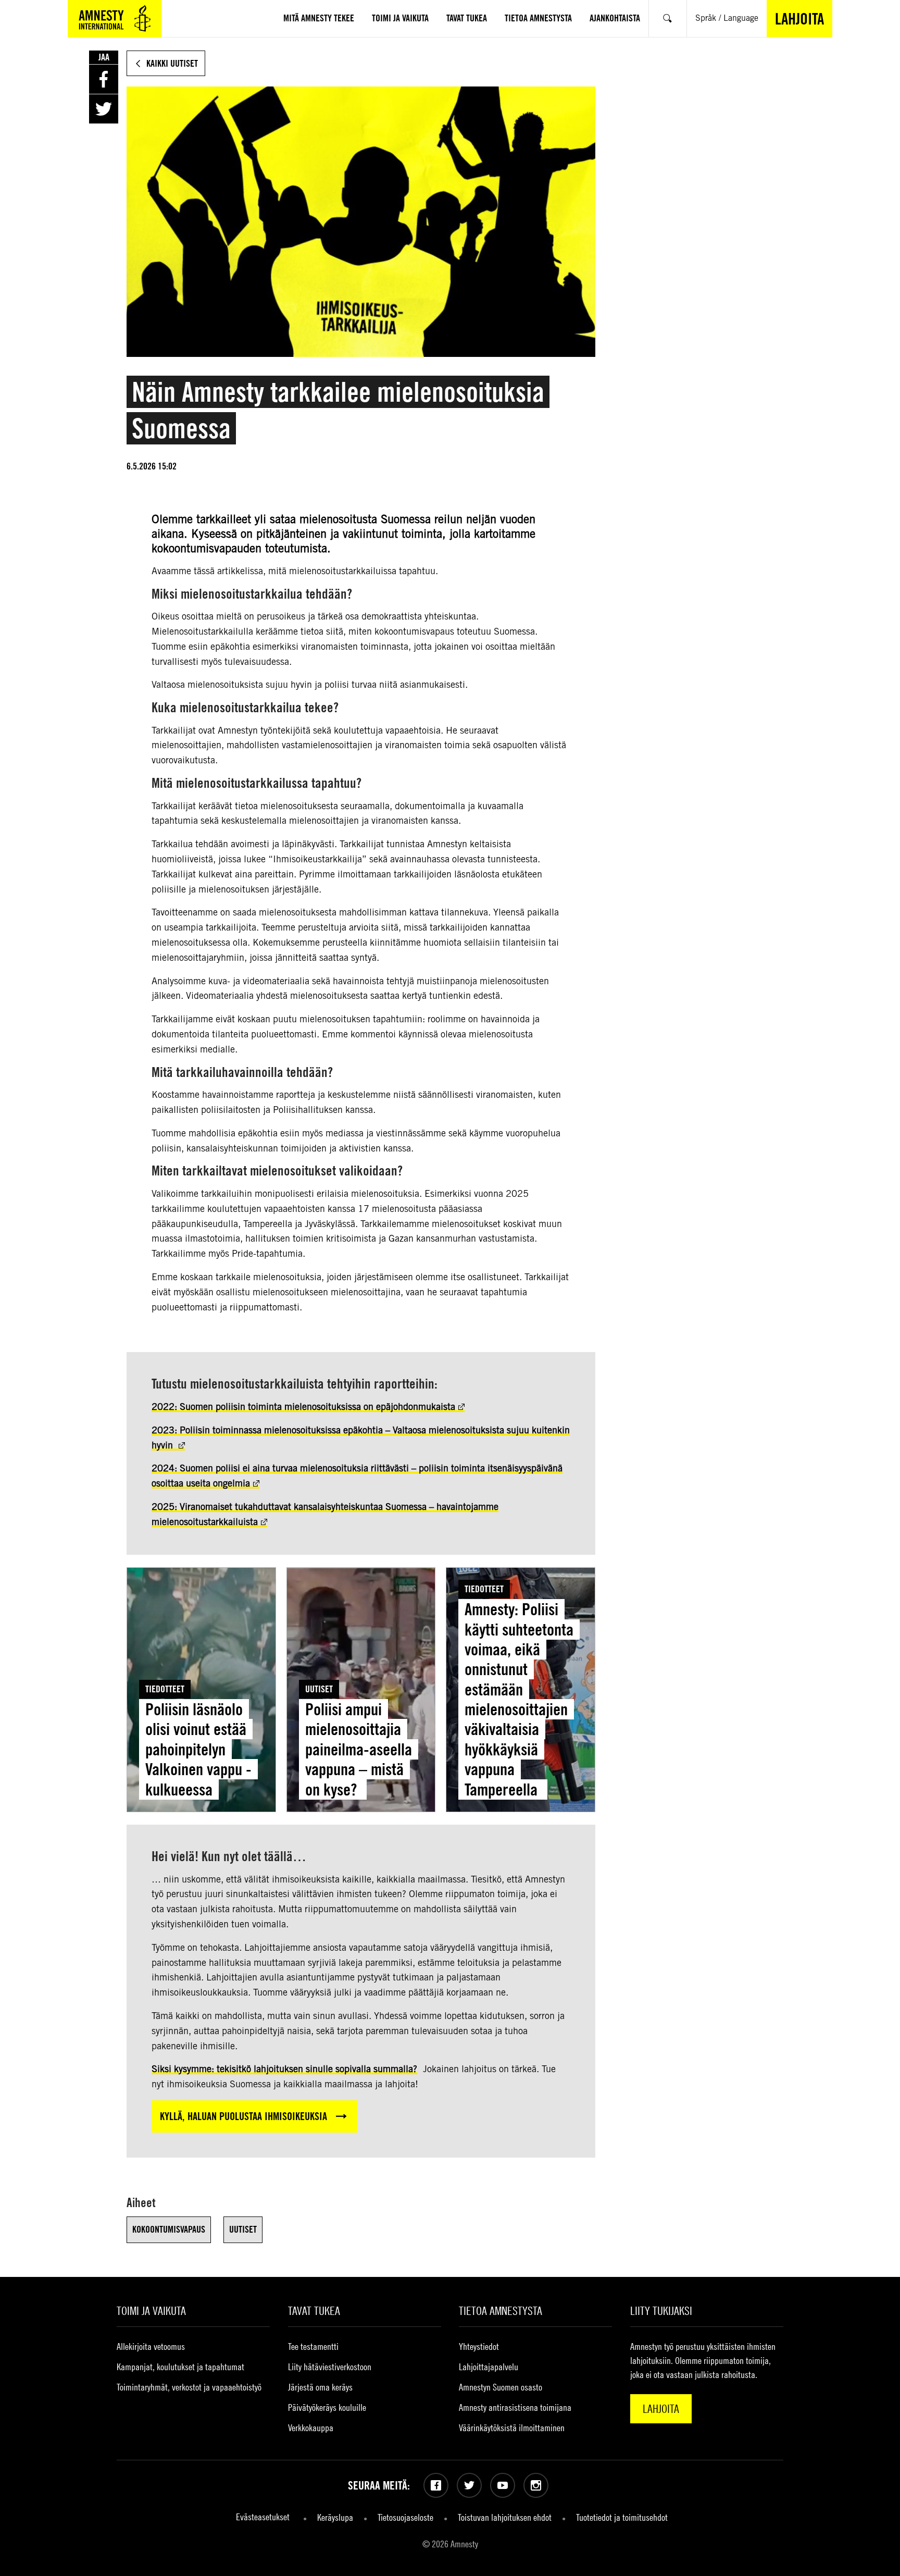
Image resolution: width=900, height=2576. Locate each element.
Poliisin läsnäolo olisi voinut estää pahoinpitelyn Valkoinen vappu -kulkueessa (198, 1749)
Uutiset (319, 1689)
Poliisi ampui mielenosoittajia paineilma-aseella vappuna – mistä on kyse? (359, 1749)
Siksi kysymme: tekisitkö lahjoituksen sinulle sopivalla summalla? (284, 2069)
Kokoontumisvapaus (169, 2229)
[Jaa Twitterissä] (104, 109)
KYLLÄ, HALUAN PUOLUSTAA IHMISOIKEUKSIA (243, 2116)
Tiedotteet (165, 1689)
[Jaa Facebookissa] (104, 79)
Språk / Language (727, 18)
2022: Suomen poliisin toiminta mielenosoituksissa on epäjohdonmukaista (303, 1407)
